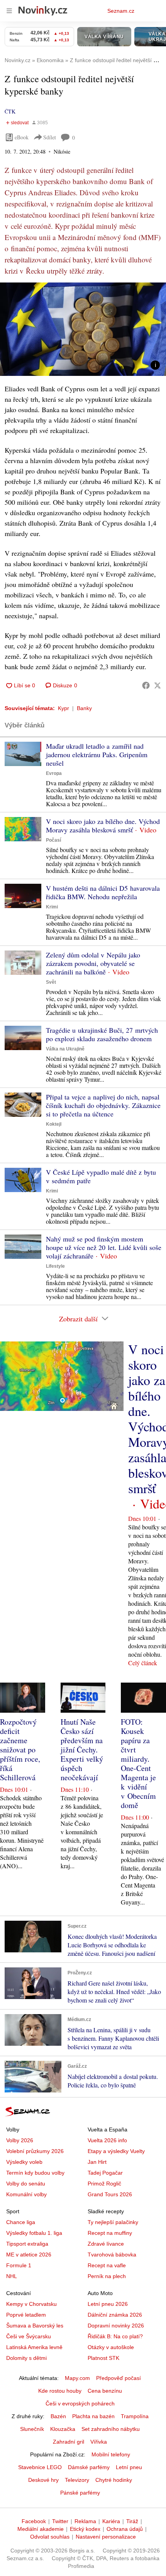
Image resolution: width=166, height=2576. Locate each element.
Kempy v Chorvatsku (31, 2304)
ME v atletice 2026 (29, 2255)
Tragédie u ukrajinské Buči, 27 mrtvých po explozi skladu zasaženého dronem (102, 1034)
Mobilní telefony (111, 2454)
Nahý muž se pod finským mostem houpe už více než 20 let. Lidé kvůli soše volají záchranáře (104, 1247)
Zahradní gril (69, 2442)
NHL (12, 2276)
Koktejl (54, 1124)
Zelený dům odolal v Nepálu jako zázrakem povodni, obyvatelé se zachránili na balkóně (93, 963)
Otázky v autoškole (111, 2347)
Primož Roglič (104, 2184)
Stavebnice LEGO (40, 2467)
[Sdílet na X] (158, 685)
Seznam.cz (121, 11)
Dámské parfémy (89, 2467)
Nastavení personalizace (106, 2537)
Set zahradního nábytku (111, 2429)
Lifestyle (55, 1266)
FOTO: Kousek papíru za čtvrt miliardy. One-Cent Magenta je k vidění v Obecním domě (138, 1763)
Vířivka (99, 2442)
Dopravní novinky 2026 (116, 2326)
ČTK (10, 111)
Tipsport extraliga (27, 2244)
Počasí (53, 840)
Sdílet (50, 137)
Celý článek (143, 1663)
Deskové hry (43, 2480)
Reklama (85, 2521)
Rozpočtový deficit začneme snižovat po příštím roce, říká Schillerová (20, 1750)
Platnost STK (103, 2358)
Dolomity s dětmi (26, 2358)
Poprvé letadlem (26, 2315)
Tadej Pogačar (105, 2173)
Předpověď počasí (119, 2378)
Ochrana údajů (125, 2529)
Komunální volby (26, 2194)
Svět (51, 982)
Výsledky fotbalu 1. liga (34, 2233)
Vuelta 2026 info (107, 2140)
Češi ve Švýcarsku (29, 2336)
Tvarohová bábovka (112, 2255)
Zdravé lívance (106, 2244)
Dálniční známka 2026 (115, 2315)
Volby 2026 (20, 2140)
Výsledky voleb (24, 2162)
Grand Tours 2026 (110, 2194)
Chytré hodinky (114, 2480)
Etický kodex (85, 2529)
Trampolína (135, 2416)
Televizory (77, 2480)
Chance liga (21, 2222)
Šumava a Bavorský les (35, 2326)
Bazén (58, 2416)
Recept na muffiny (110, 2233)
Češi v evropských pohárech (80, 2403)
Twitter (60, 2521)
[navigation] (9, 11)
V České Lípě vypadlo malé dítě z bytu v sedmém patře (101, 1176)
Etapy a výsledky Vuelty (116, 2151)
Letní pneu (129, 2467)
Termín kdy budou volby (35, 2173)
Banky (84, 708)
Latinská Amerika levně (34, 2347)
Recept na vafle (107, 2265)
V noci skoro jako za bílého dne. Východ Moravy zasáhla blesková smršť (103, 825)
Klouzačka (63, 2429)
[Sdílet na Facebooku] (146, 685)
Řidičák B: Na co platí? (115, 2336)
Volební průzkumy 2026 (35, 2151)
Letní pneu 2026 (108, 2304)
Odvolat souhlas (50, 2537)
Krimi (52, 907)
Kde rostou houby (60, 2391)
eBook (22, 137)
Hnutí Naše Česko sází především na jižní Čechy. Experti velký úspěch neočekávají (82, 1750)
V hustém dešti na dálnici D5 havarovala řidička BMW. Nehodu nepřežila (103, 892)
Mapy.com (77, 2378)
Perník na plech (107, 2276)
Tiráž (132, 2521)
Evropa (54, 773)
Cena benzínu (105, 2391)
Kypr (64, 708)
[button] (83, 329)
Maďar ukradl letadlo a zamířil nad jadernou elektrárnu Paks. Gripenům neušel (97, 754)
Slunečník (32, 2429)
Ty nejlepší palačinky (113, 2222)
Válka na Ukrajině (65, 1049)
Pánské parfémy (80, 2493)
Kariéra (111, 2521)
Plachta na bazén (93, 2416)
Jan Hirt (97, 2162)
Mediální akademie (41, 2529)
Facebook (34, 2521)
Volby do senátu (26, 2184)
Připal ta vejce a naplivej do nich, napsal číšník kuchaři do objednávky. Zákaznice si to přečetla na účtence (103, 1105)
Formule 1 (19, 2265)
